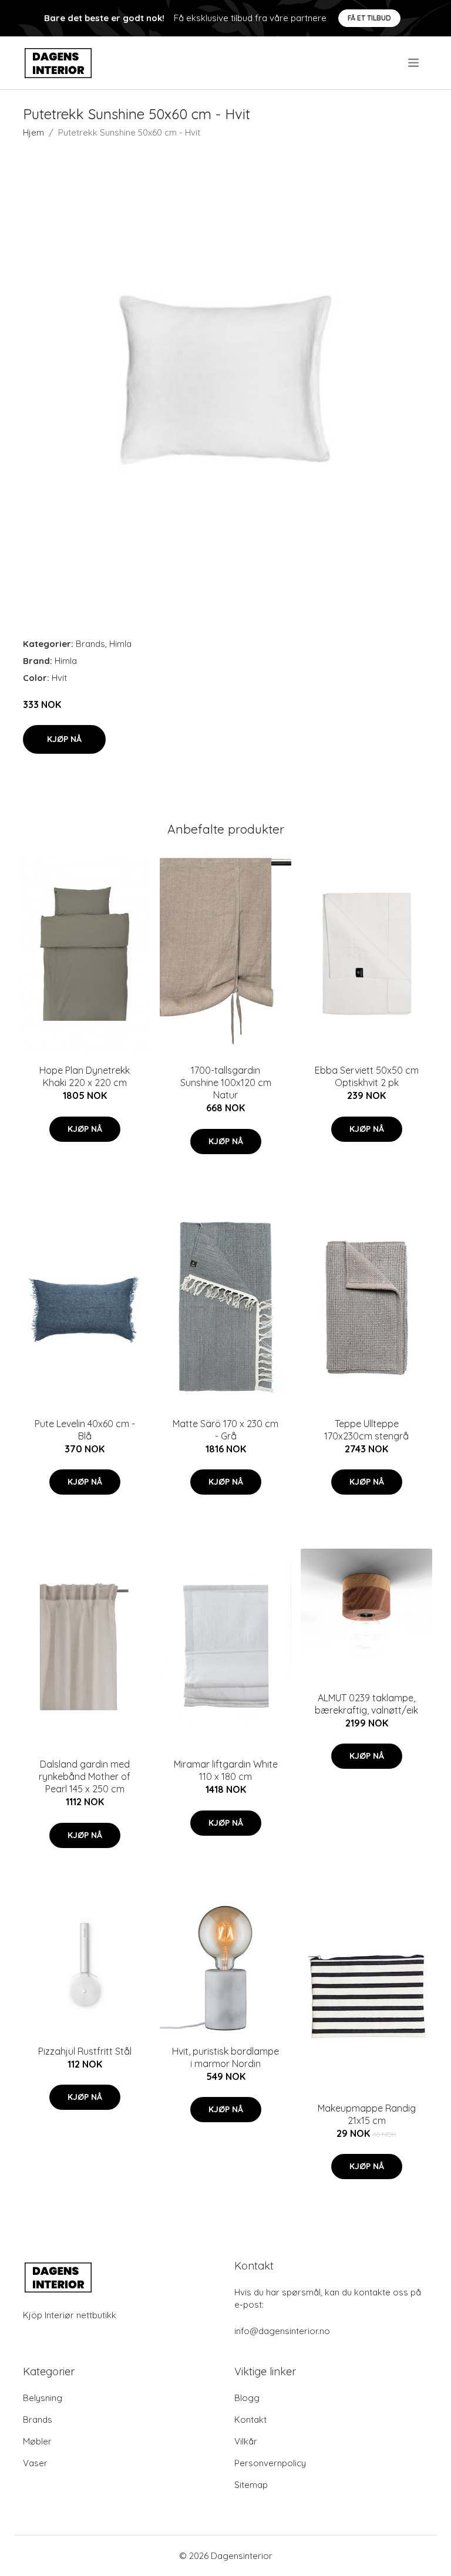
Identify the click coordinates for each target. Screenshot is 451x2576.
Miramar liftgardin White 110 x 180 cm (226, 1770)
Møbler (37, 2441)
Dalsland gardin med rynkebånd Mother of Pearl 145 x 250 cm (85, 1776)
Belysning (43, 2398)
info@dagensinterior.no (282, 2331)
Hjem (33, 132)
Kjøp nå (64, 739)
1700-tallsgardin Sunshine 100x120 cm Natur (226, 1083)
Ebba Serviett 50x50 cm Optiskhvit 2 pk (367, 1076)
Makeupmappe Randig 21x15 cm (367, 2114)
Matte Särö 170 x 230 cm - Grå (225, 1430)
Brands (90, 644)
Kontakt (250, 2420)
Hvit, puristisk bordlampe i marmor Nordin (225, 2057)
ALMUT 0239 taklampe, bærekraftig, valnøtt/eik (366, 1704)
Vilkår (246, 2441)
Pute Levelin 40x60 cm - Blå (85, 1430)
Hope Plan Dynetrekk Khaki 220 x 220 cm (85, 1076)
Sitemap (251, 2485)
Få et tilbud (369, 18)
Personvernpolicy (270, 2463)
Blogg (247, 2398)
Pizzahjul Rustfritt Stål (85, 2051)
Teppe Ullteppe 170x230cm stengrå (366, 1430)
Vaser (35, 2463)
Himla (120, 644)
